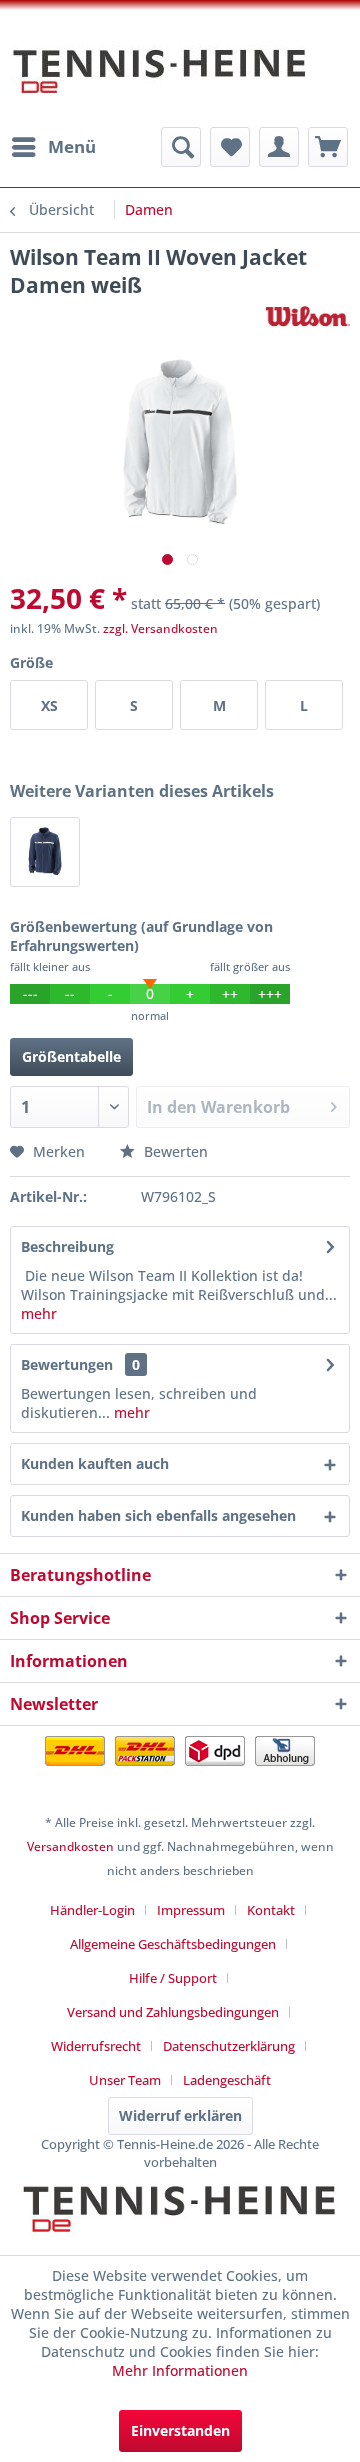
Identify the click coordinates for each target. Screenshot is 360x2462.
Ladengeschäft (227, 2080)
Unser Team (125, 2080)
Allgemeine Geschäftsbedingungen (173, 1944)
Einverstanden (180, 2430)
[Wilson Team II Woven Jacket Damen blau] (45, 852)
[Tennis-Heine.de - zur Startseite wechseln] (160, 81)
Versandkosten (70, 1846)
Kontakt (271, 1910)
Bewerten (174, 1151)
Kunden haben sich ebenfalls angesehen (158, 1515)
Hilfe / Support (173, 1978)
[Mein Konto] (279, 147)
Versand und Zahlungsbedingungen (173, 2012)
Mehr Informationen (180, 2370)
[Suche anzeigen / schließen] (181, 147)
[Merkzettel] (230, 147)
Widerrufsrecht (96, 2046)
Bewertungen (67, 1364)
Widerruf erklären (180, 2115)
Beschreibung (67, 1246)
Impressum (191, 1910)
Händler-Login (92, 1910)
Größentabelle (71, 1056)
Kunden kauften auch (95, 1463)
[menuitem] (53, 147)
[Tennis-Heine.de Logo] (180, 2226)
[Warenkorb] (328, 147)
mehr (39, 1313)
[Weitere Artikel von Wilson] (308, 316)
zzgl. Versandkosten (160, 628)
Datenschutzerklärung (229, 2046)
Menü (72, 146)
